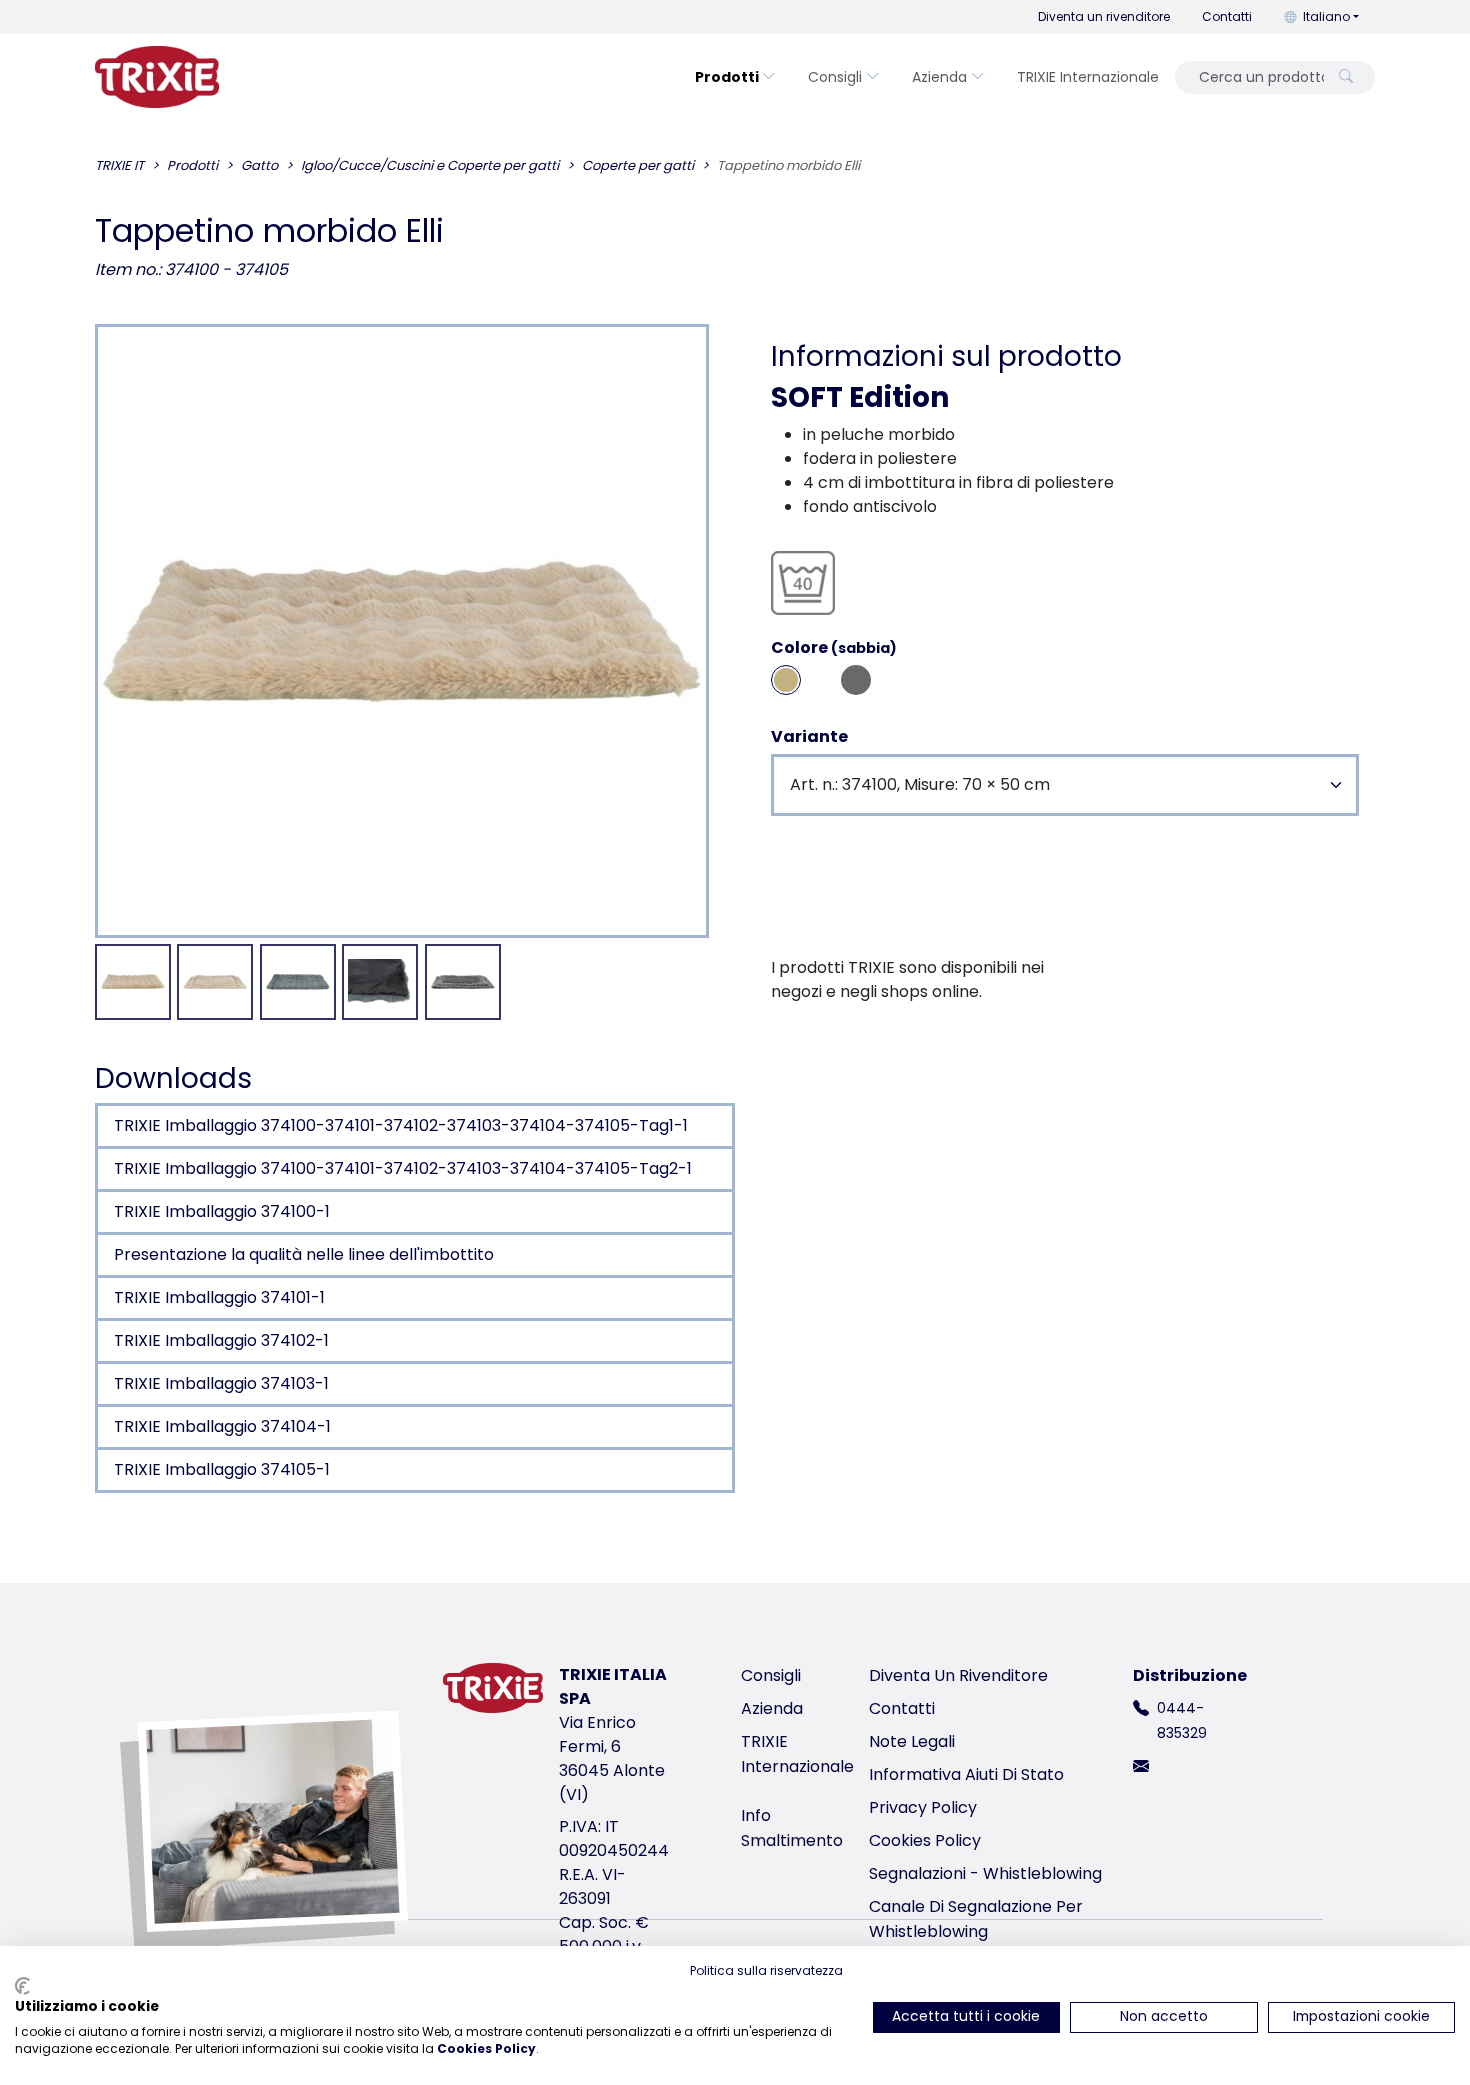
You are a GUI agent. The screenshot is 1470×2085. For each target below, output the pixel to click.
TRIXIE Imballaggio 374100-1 (222, 1211)
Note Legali (912, 1741)
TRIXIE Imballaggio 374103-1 (221, 1383)
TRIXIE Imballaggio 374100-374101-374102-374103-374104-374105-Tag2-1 (403, 1168)
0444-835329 (1182, 1720)
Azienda (939, 77)
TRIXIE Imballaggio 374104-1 (222, 1426)
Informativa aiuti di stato (966, 1774)
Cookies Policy (925, 1840)
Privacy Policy (923, 1807)
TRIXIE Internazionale (1088, 77)
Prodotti (727, 77)
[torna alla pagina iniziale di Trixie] (157, 77)
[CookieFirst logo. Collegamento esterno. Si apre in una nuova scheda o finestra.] (22, 1986)
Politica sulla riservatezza (766, 1970)
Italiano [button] (1326, 16)
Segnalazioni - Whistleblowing (985, 1873)
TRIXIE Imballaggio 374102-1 (221, 1340)
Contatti (1227, 16)
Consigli (835, 77)
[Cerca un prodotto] (1346, 77)
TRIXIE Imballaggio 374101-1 (219, 1297)
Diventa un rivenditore (1104, 16)
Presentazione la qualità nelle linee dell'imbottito (304, 1254)
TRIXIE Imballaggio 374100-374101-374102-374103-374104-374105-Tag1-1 (401, 1125)
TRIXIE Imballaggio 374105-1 (222, 1469)
